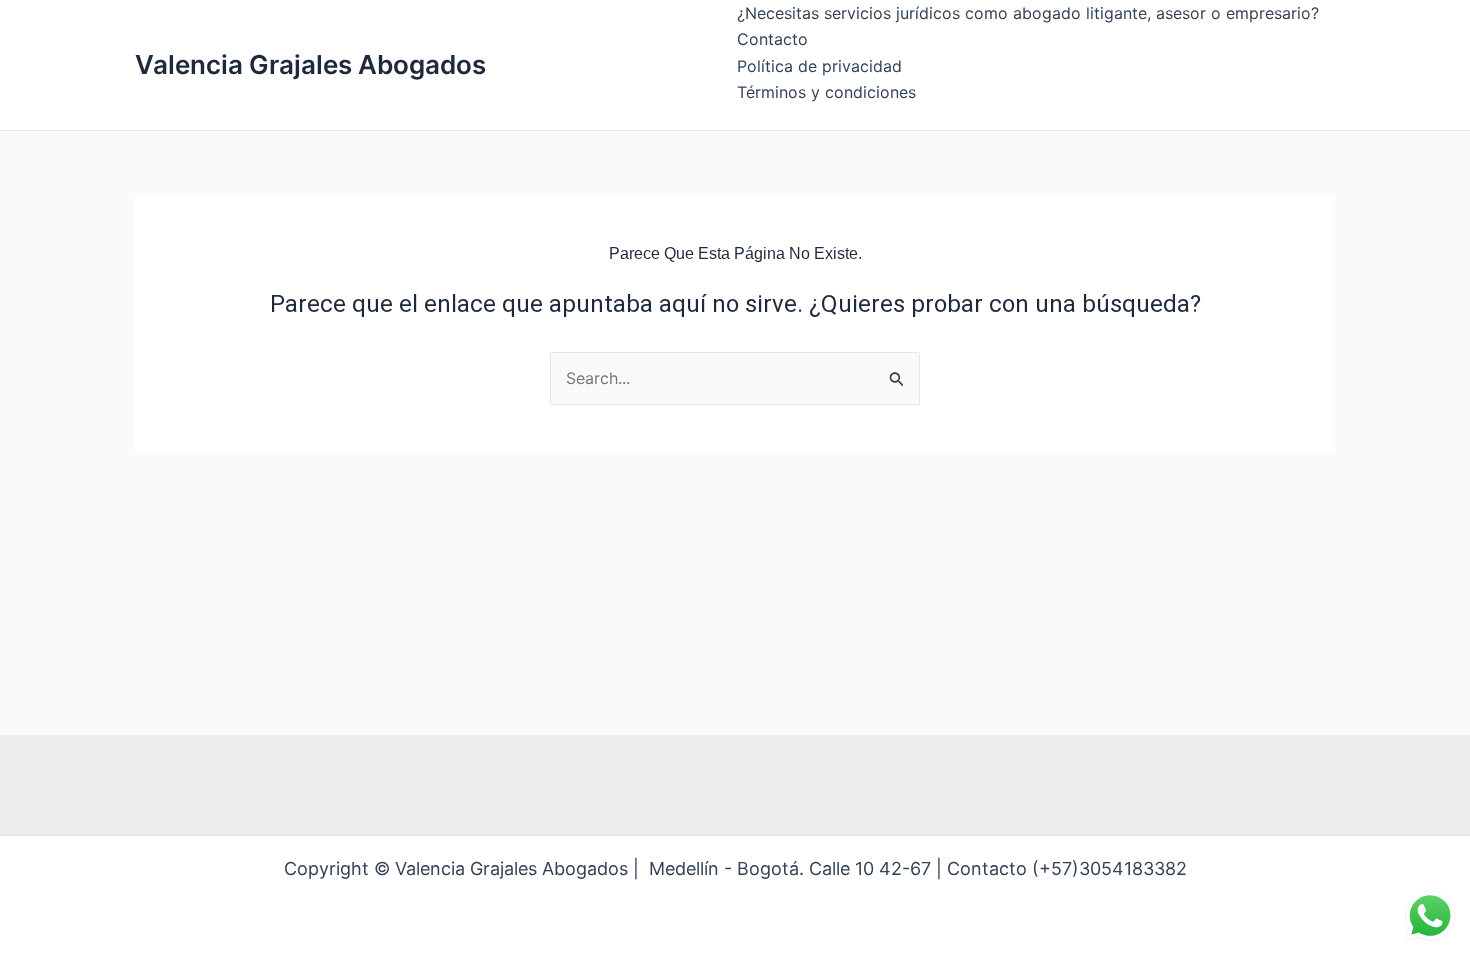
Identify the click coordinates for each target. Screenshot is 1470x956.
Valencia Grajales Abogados (310, 64)
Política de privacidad (819, 66)
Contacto (772, 39)
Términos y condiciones (826, 92)
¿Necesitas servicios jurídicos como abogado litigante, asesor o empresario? (1028, 13)
